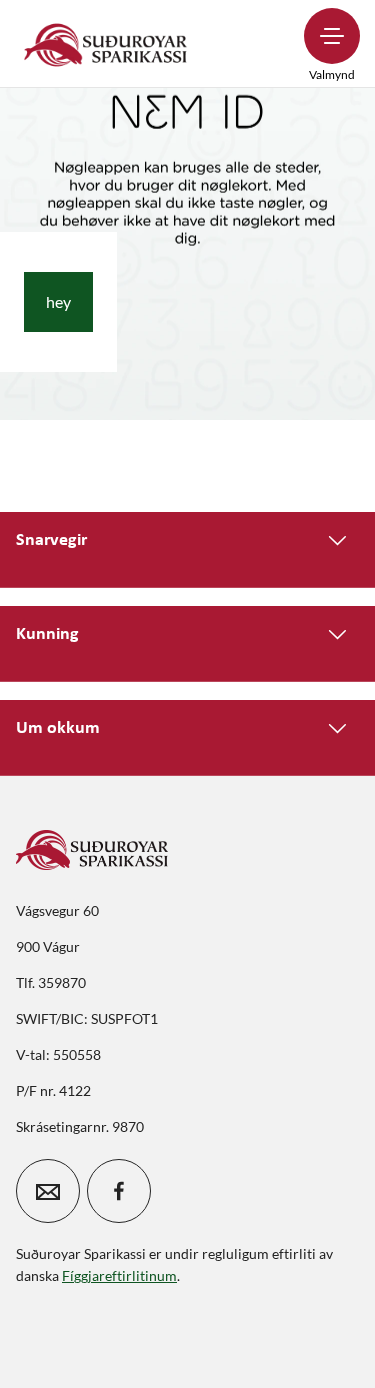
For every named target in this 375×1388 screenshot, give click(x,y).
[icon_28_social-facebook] (119, 1191)
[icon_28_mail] (48, 1191)
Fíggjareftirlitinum (119, 1275)
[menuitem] (106, 43)
